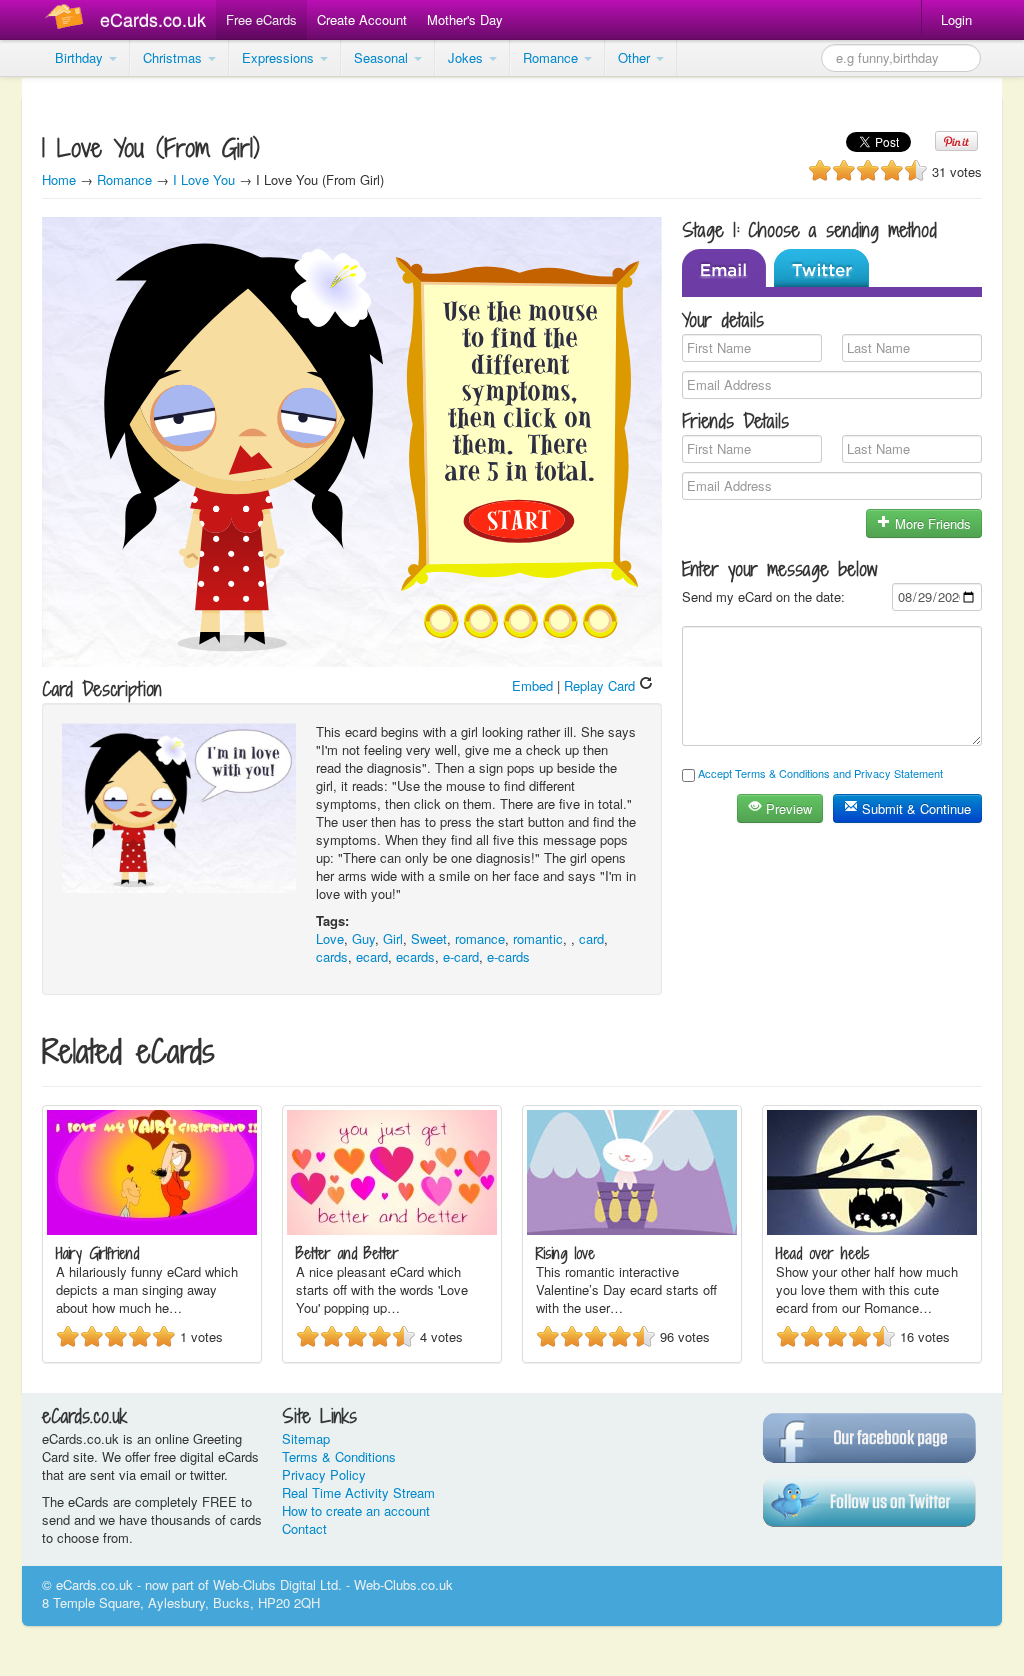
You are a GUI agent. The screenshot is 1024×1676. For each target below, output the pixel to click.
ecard (372, 956)
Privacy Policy (324, 1474)
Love (330, 938)
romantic (538, 938)
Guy (363, 938)
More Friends (931, 523)
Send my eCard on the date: (763, 596)
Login (956, 19)
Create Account (362, 19)
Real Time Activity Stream (358, 1492)
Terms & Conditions (339, 1456)
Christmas (174, 57)
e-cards (508, 956)
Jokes (467, 57)
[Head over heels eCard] (872, 1229)
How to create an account (356, 1510)
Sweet (429, 938)
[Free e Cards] (68, 19)
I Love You (204, 179)
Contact (304, 1528)
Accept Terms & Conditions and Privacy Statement (820, 773)
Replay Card (601, 685)
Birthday (81, 57)
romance (480, 938)
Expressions (280, 57)
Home (59, 179)
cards (332, 956)
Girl (393, 938)
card (591, 938)
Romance (552, 57)
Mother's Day (465, 19)
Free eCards (261, 19)
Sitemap (306, 1438)
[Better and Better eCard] (392, 1229)
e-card (461, 956)
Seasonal (383, 57)
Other (636, 57)
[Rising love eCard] (632, 1229)
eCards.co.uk (153, 19)
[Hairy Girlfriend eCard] (152, 1229)
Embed (532, 685)
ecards (415, 956)
